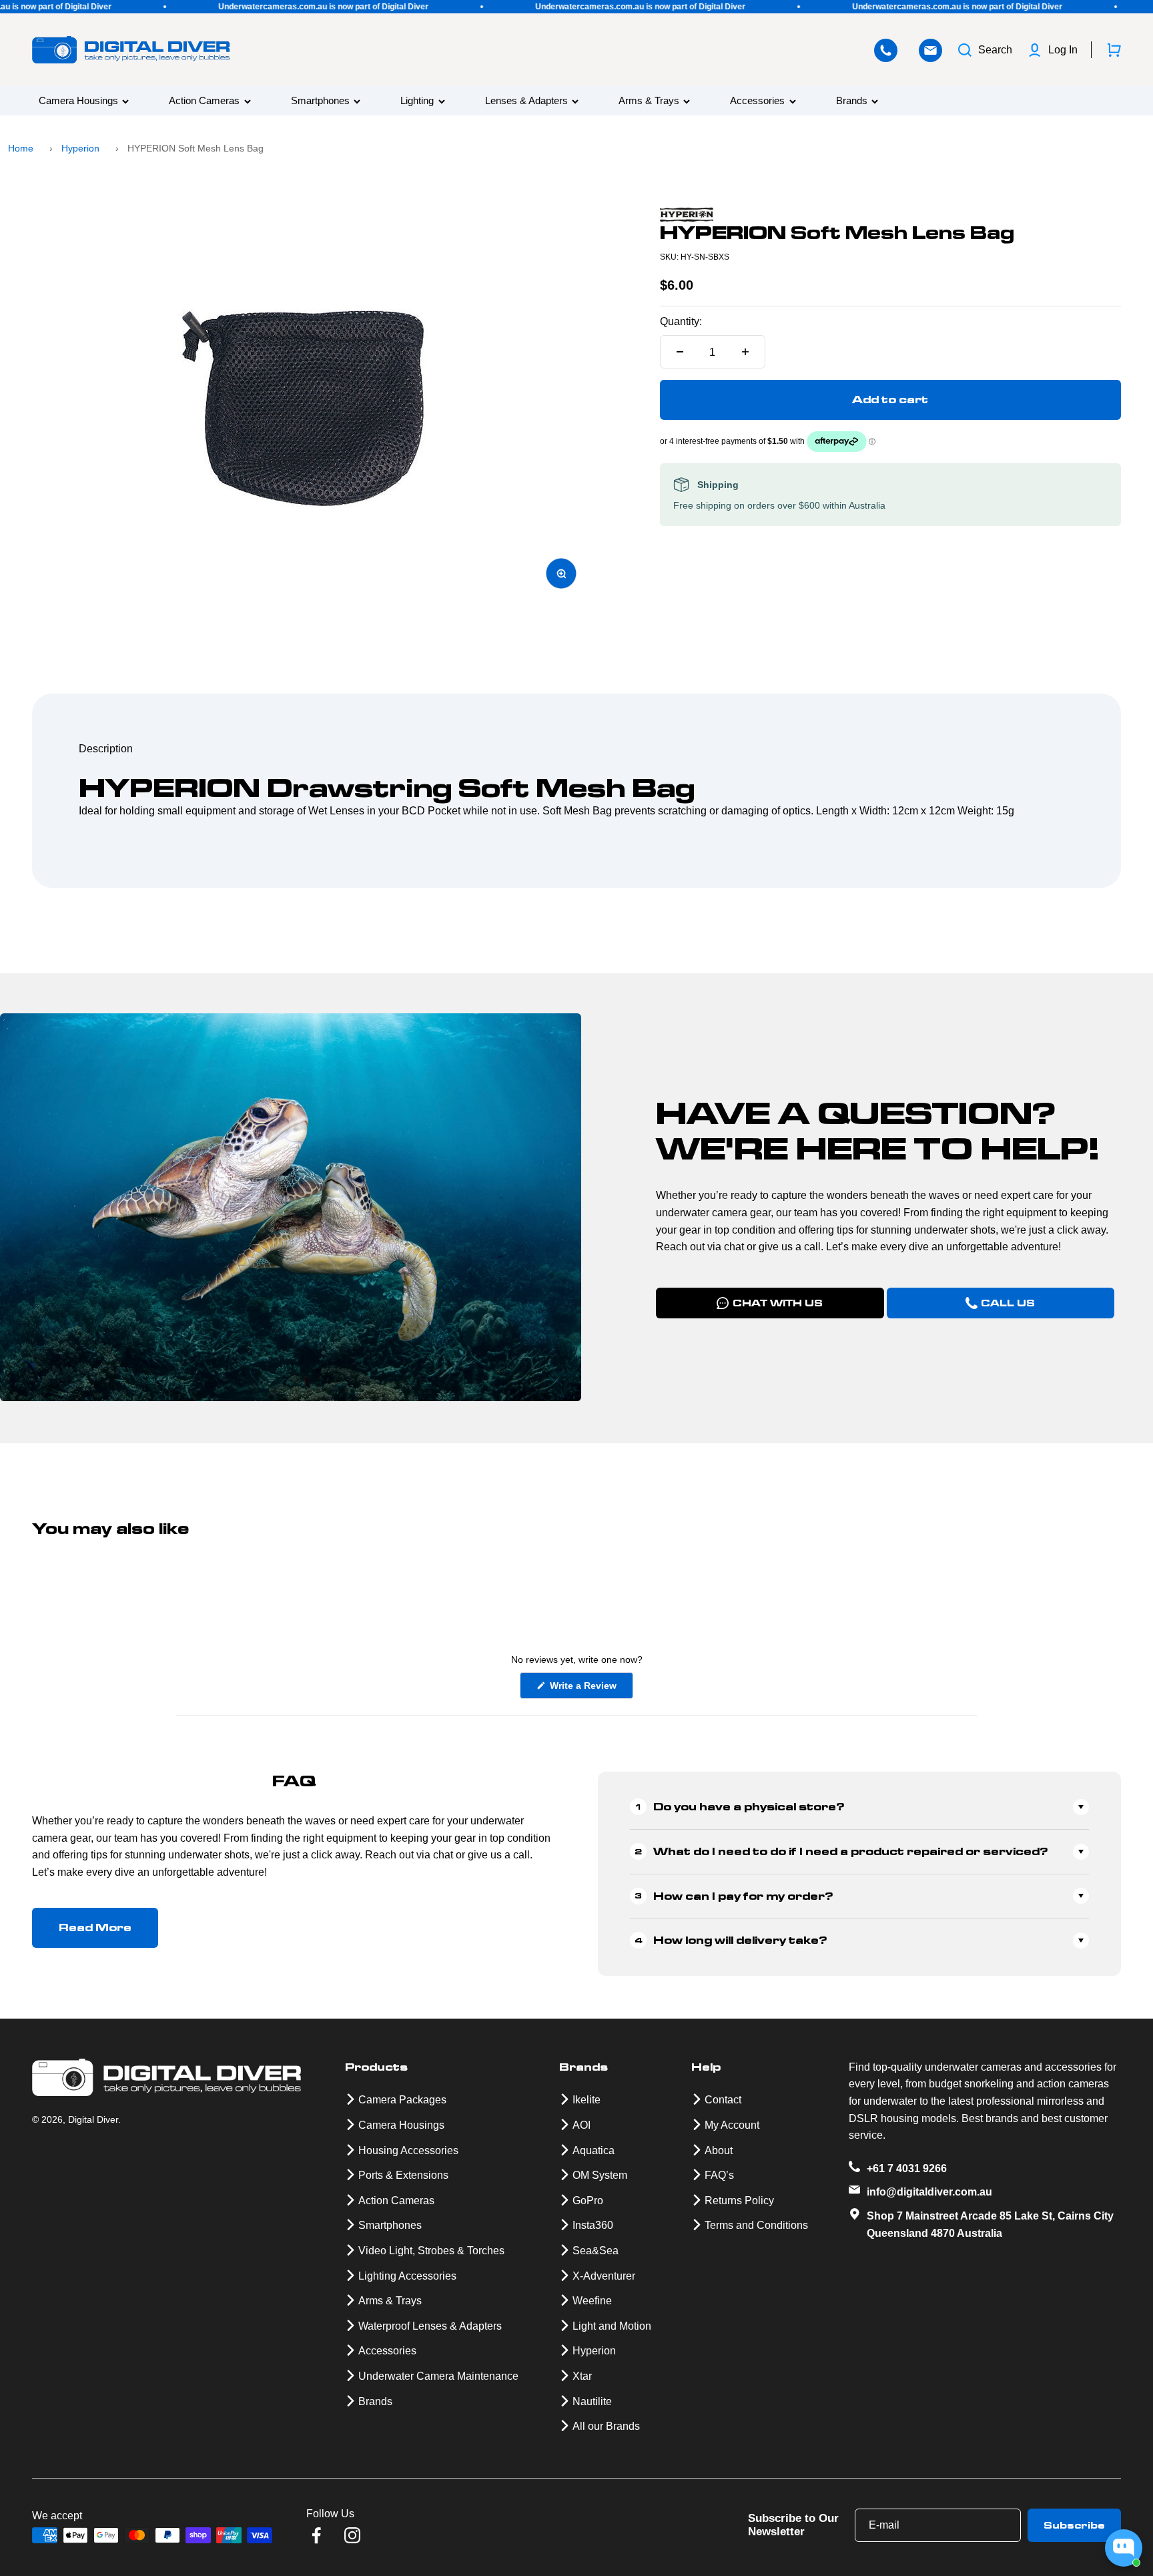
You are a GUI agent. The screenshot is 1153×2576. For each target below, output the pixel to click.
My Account (732, 2125)
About (719, 2150)
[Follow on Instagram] (352, 2535)
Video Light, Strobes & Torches (431, 2251)
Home (21, 148)
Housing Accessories (408, 2150)
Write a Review (590, 1689)
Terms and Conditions (756, 2225)
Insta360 (593, 2225)
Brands (852, 101)
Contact (723, 2100)
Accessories (757, 101)
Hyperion (80, 148)
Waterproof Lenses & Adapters (430, 2326)
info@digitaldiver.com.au (929, 2192)
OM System (600, 2175)
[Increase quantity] (745, 352)
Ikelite (587, 2100)
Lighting (417, 101)
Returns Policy (739, 2201)
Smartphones (320, 101)
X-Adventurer (604, 2276)
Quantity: (681, 321)
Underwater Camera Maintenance (438, 2376)
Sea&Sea (596, 2251)
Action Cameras (204, 101)
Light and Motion (612, 2326)
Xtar (582, 2376)
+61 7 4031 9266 (907, 2168)
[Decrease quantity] (680, 352)
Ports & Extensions (403, 2175)
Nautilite (592, 2401)
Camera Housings (78, 101)
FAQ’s (719, 2175)
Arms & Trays (649, 101)
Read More (95, 1927)
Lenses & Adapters (526, 101)
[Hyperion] (890, 215)
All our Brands (606, 2426)
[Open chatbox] (1124, 2548)
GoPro (588, 2201)
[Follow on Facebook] (316, 2535)
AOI (582, 2125)
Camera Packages (402, 2100)
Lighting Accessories (407, 2276)
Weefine (592, 2301)
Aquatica (594, 2150)
